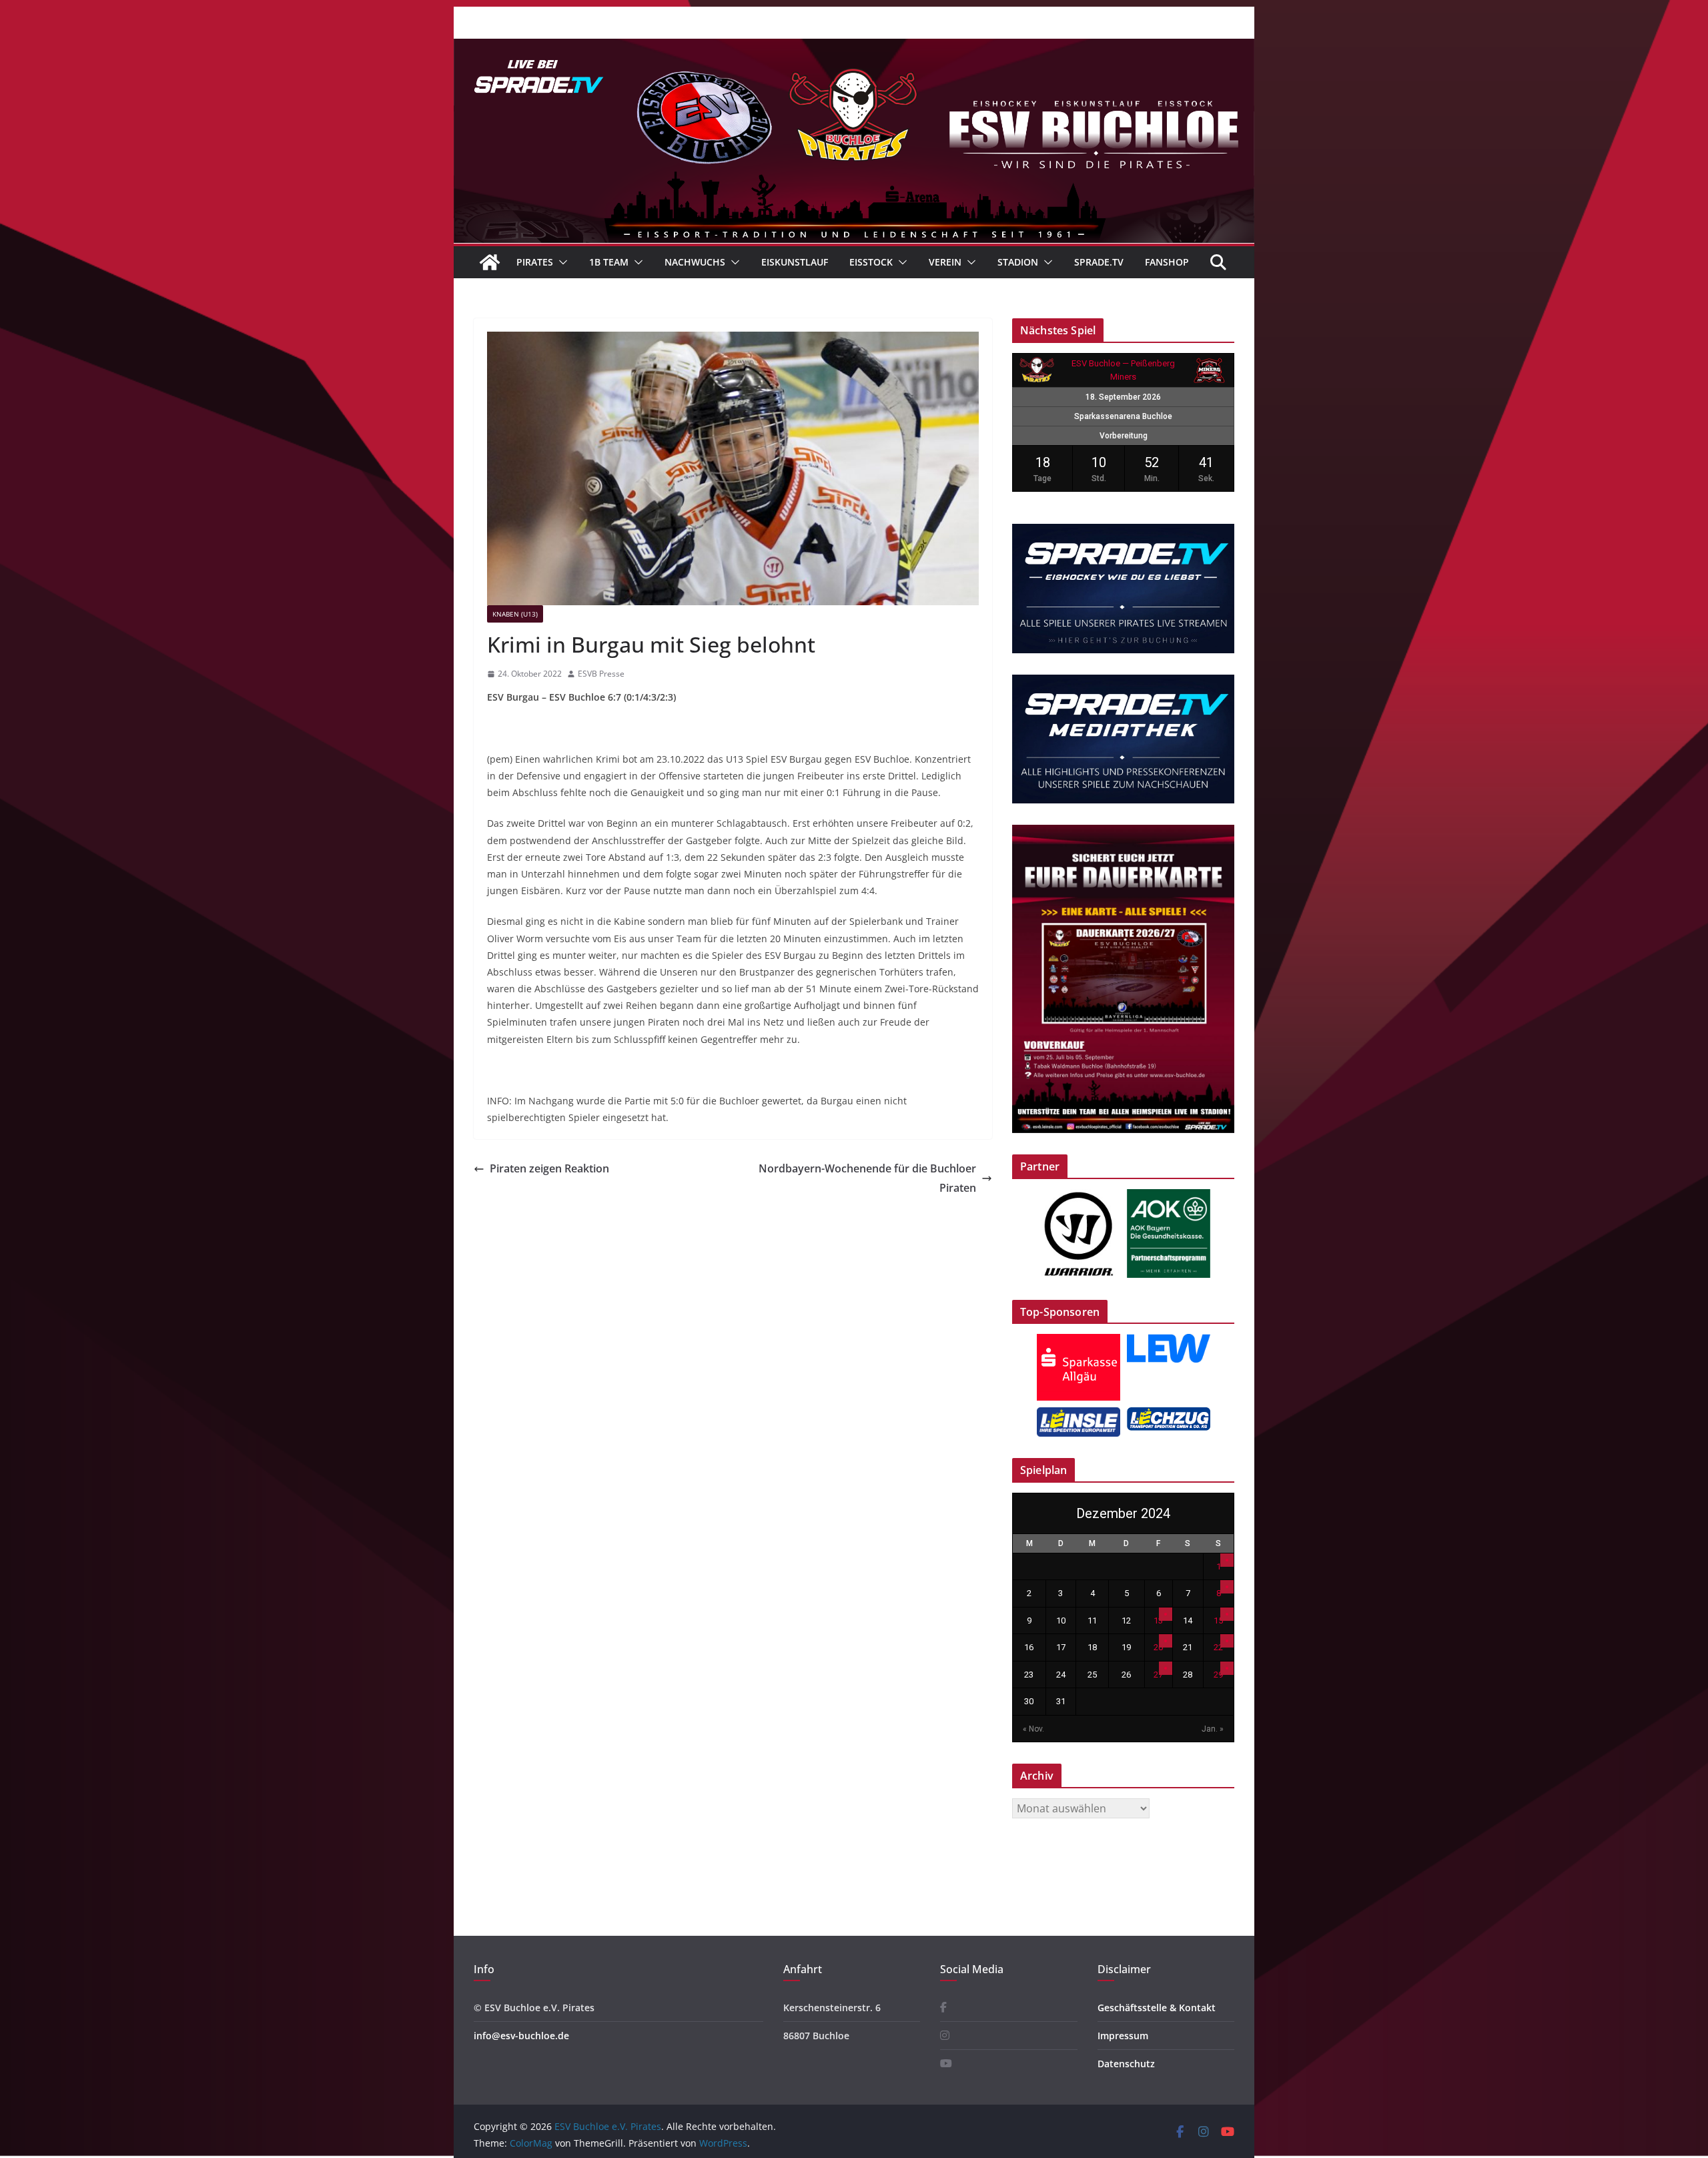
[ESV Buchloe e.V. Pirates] (854, 48)
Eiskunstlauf (795, 262)
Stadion (1018, 262)
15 (1218, 1621)
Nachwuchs (695, 262)
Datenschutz (1126, 2064)
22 (1218, 1647)
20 (1158, 1647)
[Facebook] (943, 2008)
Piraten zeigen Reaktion (549, 1168)
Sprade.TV (1099, 262)
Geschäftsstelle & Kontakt (1157, 2008)
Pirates (535, 262)
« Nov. (1033, 1729)
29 (1218, 1675)
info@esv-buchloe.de (521, 2036)
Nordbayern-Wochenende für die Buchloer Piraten (867, 1178)
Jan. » (1213, 1729)
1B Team (609, 262)
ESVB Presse (601, 674)
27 (1158, 1675)
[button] (560, 262)
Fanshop (1167, 262)
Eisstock (871, 262)
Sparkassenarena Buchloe (1123, 416)
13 (1158, 1621)
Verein (945, 262)
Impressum (1123, 2036)
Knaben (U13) (515, 614)
